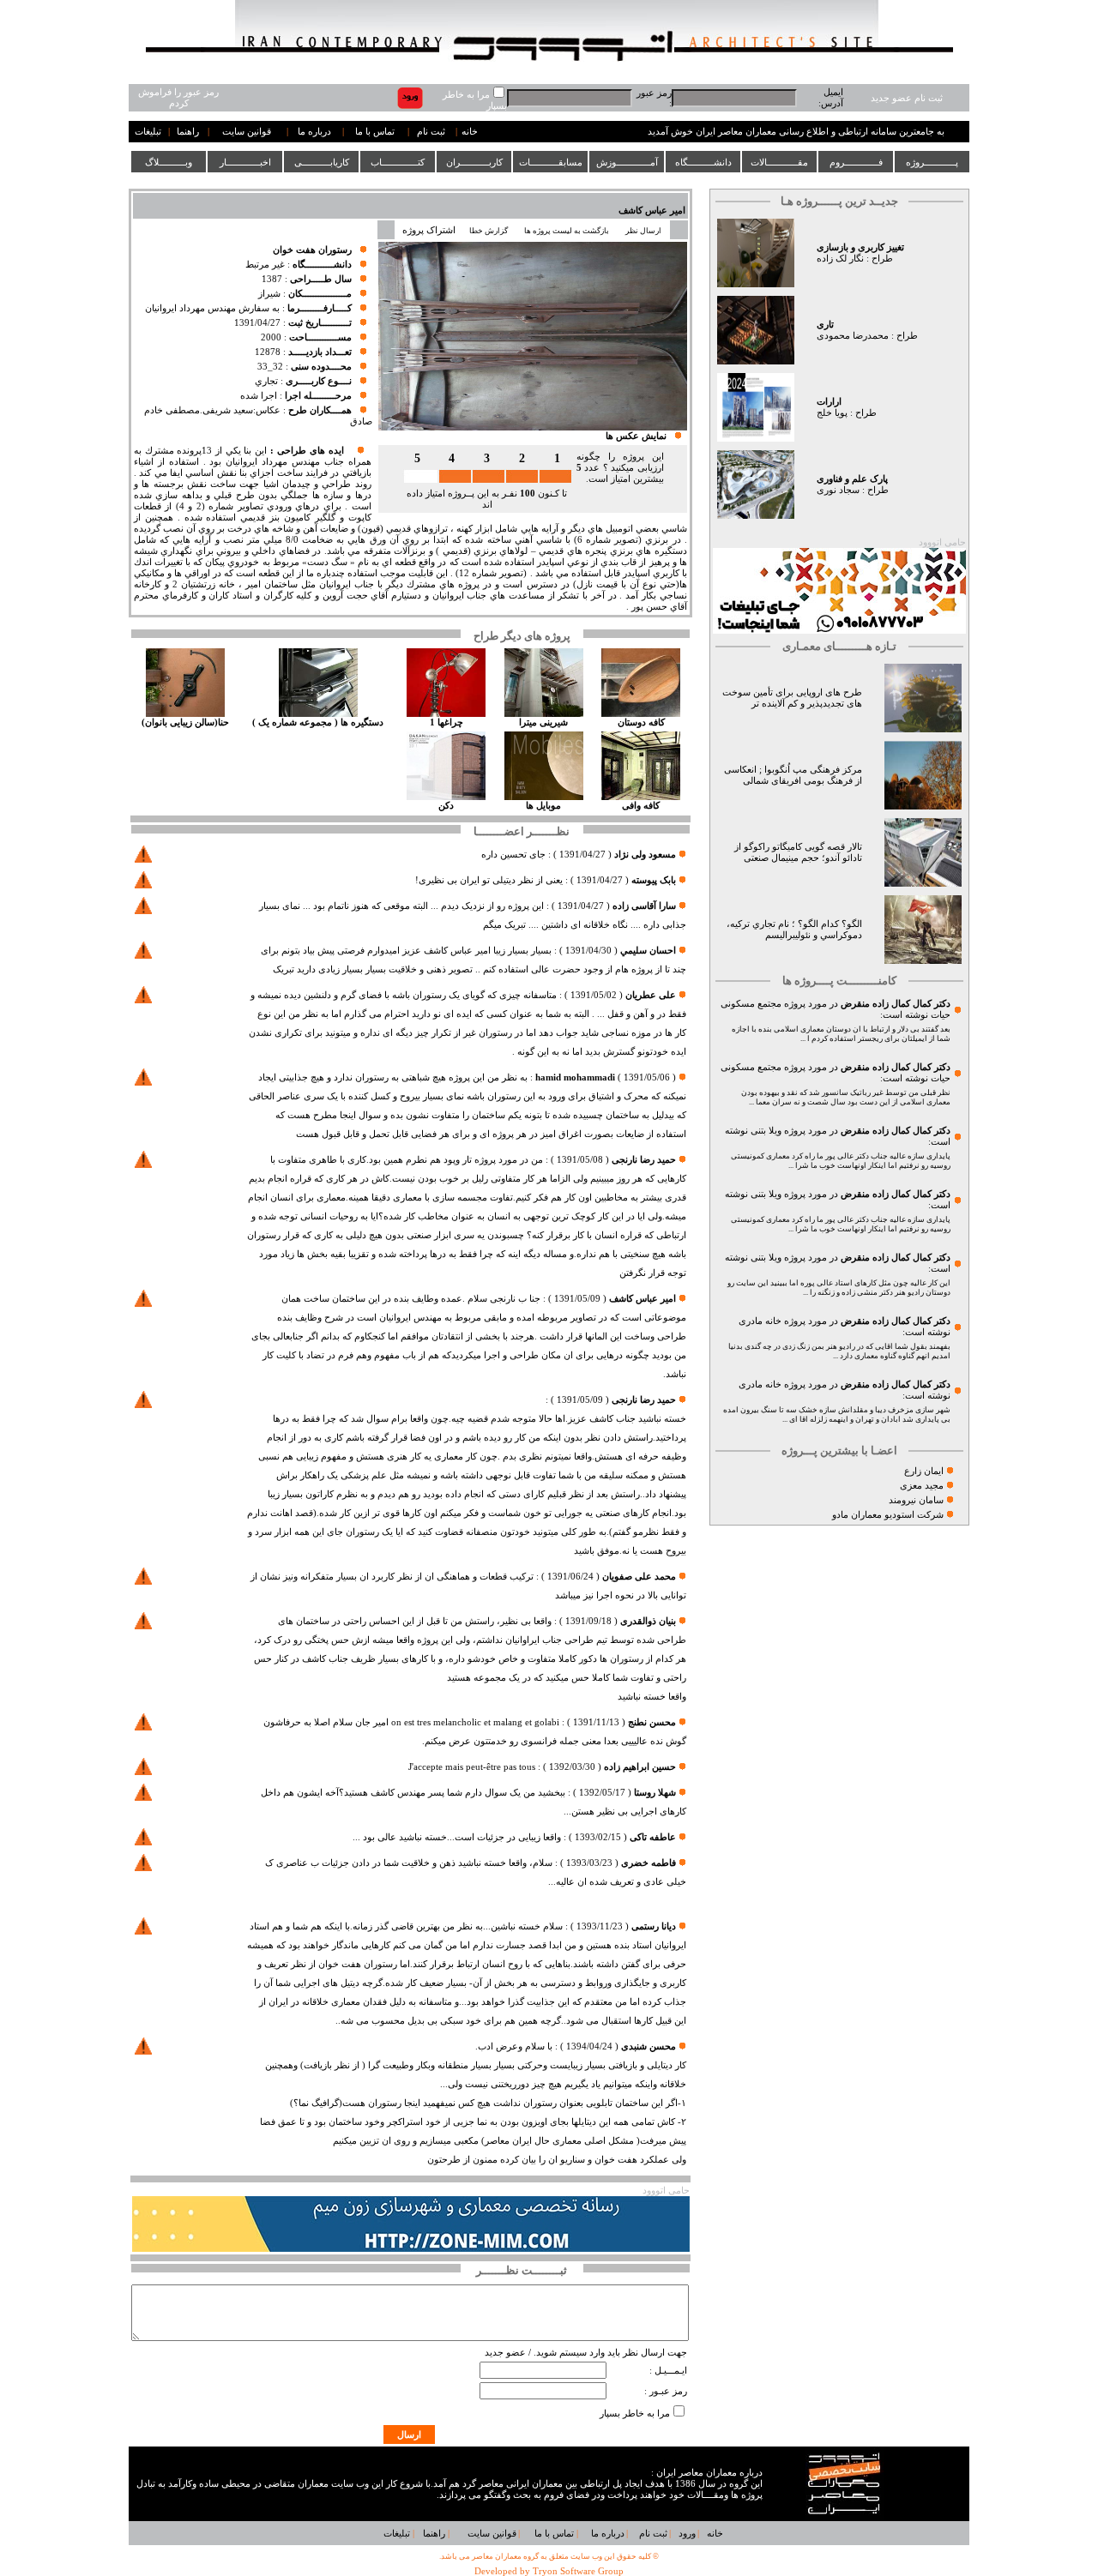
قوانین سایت (247, 132)
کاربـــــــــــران (474, 162)
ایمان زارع (924, 1471)
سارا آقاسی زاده (644, 906)
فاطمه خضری (649, 1863)
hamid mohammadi (575, 1077)
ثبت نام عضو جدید (907, 98)
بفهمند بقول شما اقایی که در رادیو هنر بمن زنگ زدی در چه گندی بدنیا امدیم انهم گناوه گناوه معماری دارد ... (839, 1351)
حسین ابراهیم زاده (640, 1767)
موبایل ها (543, 806)
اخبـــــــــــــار (245, 162)
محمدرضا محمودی (853, 336)
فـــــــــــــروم (856, 162)
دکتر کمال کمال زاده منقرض (896, 1004)
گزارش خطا (489, 231)
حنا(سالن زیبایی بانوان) (185, 722)
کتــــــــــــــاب (398, 162)
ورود (687, 2534)
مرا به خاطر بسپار (635, 2413)
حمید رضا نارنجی (643, 1160)
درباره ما (314, 132)
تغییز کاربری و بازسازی (860, 247)
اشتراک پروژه (429, 230)
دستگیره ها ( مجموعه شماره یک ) (318, 722)
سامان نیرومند (916, 1500)
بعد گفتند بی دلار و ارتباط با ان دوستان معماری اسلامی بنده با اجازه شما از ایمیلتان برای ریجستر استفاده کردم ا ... (841, 1034)
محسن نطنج (652, 1722)
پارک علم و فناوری (852, 479)
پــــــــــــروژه (932, 162)
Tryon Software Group (578, 2571)
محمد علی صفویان (639, 1577)
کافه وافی (641, 806)
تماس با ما (375, 132)
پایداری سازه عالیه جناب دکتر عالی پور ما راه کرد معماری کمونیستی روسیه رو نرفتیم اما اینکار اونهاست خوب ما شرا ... (841, 1161)
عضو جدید (505, 2353)
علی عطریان (651, 995)
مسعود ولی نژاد (645, 855)
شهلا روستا (655, 1793)
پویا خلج (832, 413)
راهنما (188, 132)
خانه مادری (760, 1321)
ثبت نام (431, 132)
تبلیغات (148, 132)
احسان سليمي (648, 951)
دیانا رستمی (654, 1926)
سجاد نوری (838, 490)
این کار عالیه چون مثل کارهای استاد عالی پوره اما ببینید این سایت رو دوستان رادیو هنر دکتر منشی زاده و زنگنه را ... (839, 1288)
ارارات (829, 402)
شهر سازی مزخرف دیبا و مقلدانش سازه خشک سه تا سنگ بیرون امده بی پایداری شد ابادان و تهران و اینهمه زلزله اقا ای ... (837, 1414)
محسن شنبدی (649, 2046)
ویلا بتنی (766, 1131)
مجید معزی (922, 1486)
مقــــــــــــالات (779, 162)
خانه (470, 132)
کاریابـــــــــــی (322, 162)
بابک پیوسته (654, 880)
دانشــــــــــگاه (703, 162)
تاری (825, 325)
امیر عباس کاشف (652, 211)
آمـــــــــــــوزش (627, 162)
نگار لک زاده (840, 259)
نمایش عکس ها (636, 436)
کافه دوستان (641, 722)
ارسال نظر (644, 231)
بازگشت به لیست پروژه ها (567, 231)
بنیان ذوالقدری (647, 1621)
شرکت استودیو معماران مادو (888, 1515)
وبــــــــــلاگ (169, 162)
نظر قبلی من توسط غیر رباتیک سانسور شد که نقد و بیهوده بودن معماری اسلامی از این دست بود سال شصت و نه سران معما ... (846, 1097)
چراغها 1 (446, 722)
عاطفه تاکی (653, 1837)
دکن (446, 806)
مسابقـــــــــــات (551, 162)
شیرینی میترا (543, 722)
